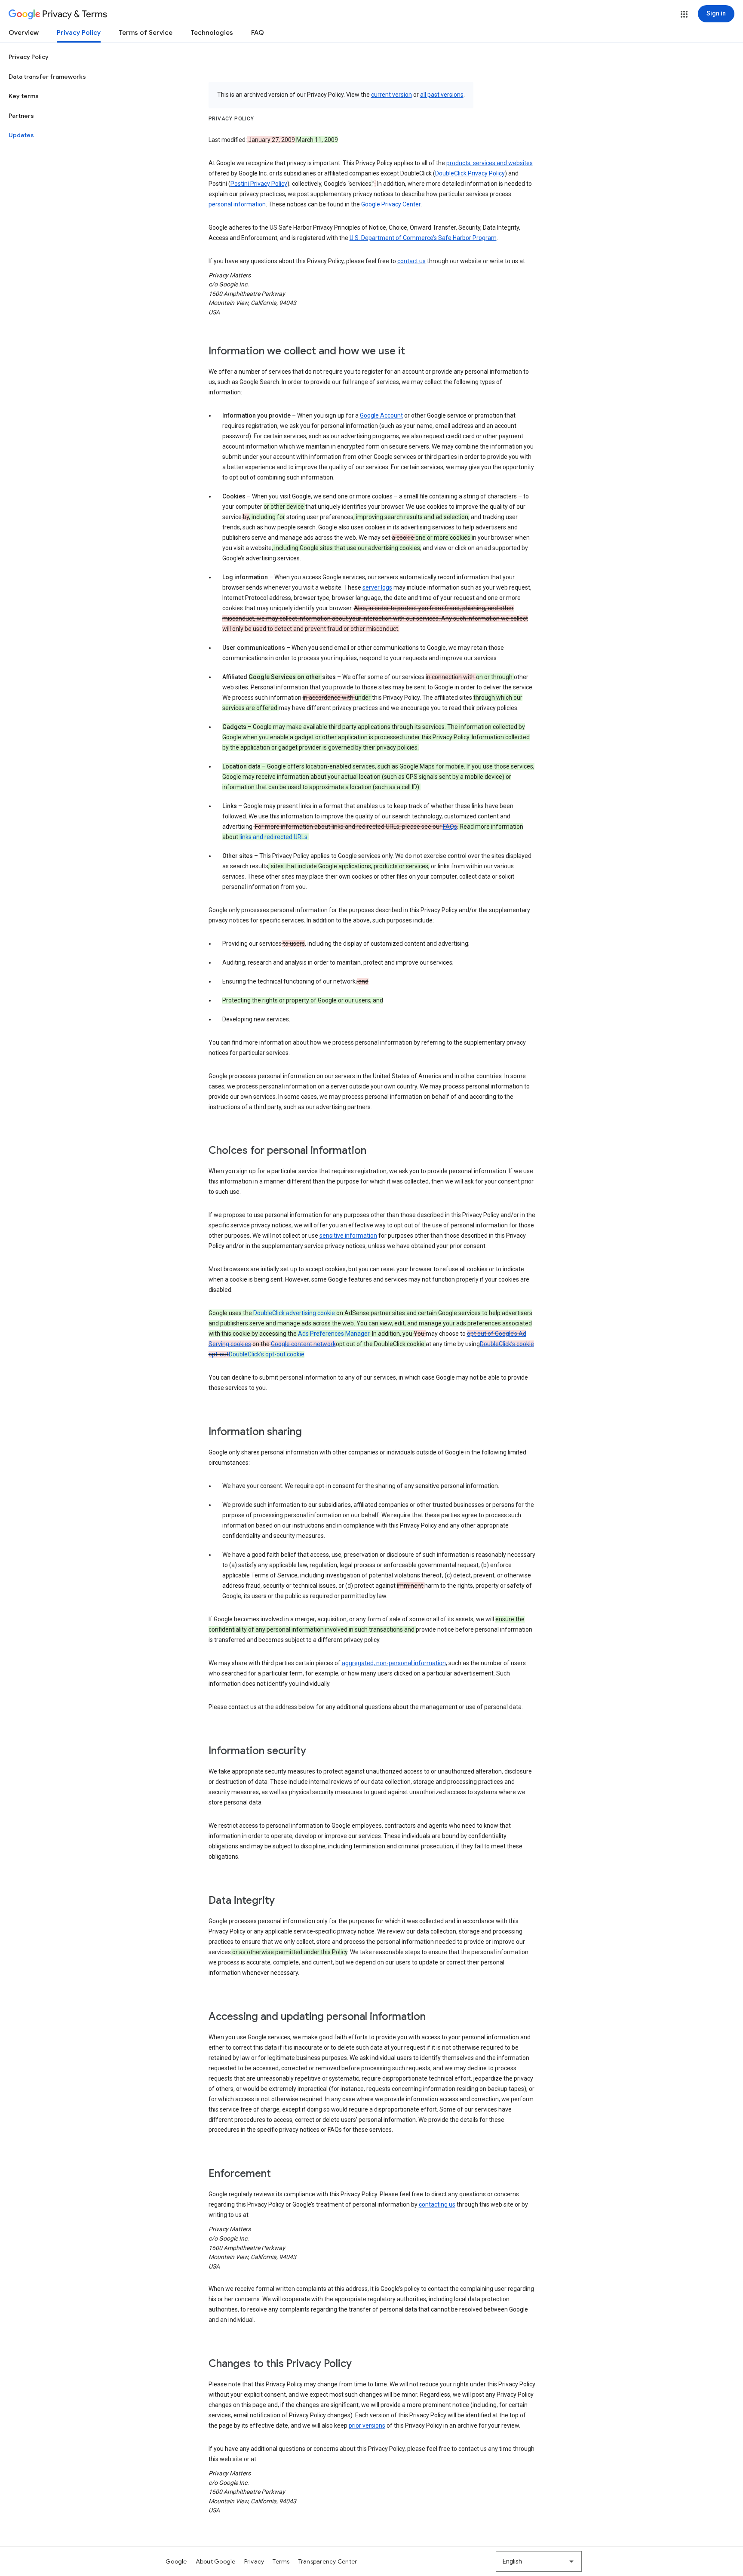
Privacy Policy (79, 33)
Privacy (254, 2561)
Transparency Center (328, 2561)
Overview (24, 33)
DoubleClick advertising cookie (294, 1313)
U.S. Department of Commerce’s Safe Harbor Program (423, 238)
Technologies (212, 33)
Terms (281, 2561)
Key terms (24, 96)
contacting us (437, 2204)
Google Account (381, 415)
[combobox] (539, 2561)
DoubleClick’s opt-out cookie (267, 1354)
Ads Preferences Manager (334, 1334)
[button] (684, 14)
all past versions (442, 95)
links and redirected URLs (273, 837)
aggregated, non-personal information (394, 1663)
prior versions (367, 2425)
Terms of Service (146, 33)
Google (176, 2561)
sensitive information (348, 1236)
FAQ (258, 33)
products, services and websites (490, 163)
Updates (21, 135)
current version (391, 95)
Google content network (303, 1344)
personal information (237, 204)
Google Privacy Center (391, 204)
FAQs (450, 827)
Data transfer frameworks (47, 77)
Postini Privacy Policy (259, 184)
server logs (377, 587)
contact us (411, 261)
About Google (216, 2561)
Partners (21, 116)
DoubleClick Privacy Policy (470, 173)
